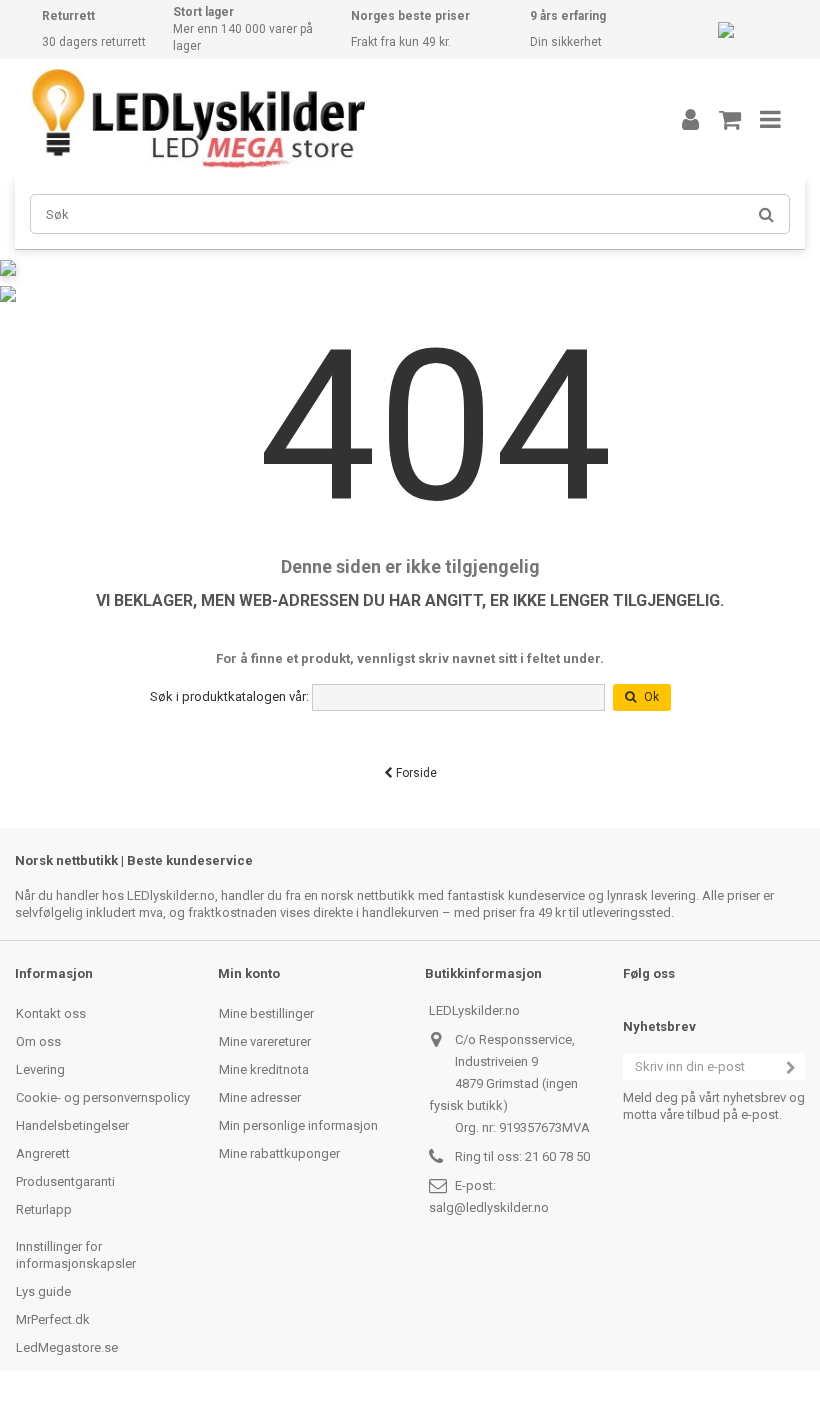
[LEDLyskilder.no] (325, 119)
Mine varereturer (265, 1041)
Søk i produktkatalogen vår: (229, 696)
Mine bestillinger (266, 1013)
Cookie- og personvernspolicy (103, 1097)
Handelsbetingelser (72, 1125)
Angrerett (43, 1153)
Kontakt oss (51, 1013)
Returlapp (44, 1209)
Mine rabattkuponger (279, 1153)
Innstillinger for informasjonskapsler (76, 1255)
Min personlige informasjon (298, 1125)
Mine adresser (260, 1097)
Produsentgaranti (65, 1181)
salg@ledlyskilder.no (489, 1207)
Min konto (249, 973)
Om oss (38, 1041)
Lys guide (43, 1291)
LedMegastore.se (67, 1347)
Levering (40, 1069)
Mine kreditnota (264, 1069)
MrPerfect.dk (53, 1319)
